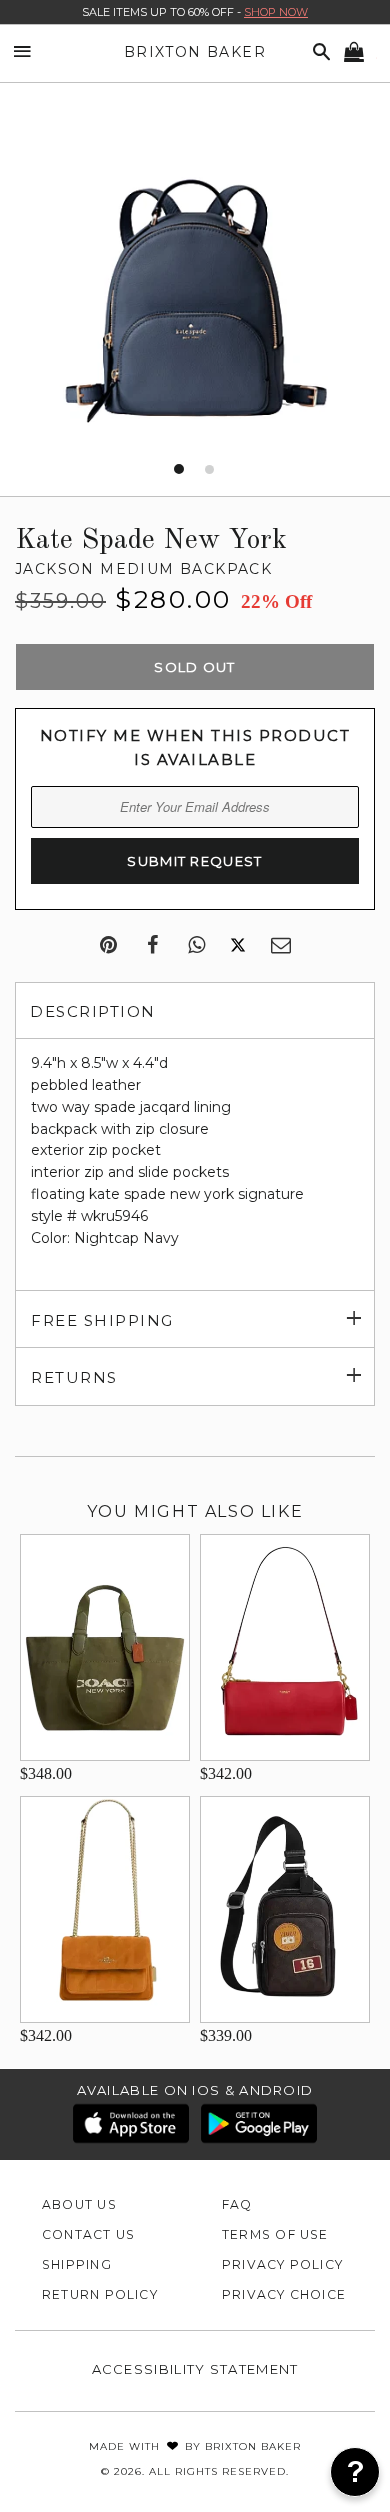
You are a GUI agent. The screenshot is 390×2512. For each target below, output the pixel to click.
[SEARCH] (318, 52)
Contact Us (88, 2234)
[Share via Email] (281, 946)
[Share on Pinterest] (108, 946)
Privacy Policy (282, 2264)
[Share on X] (238, 946)
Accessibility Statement (195, 2369)
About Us (79, 2204)
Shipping (77, 2264)
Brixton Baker (195, 52)
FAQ (237, 2204)
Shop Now (276, 12)
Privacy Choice (284, 2294)
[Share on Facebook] (152, 946)
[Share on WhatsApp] (196, 946)
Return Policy (100, 2294)
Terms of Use (275, 2234)
